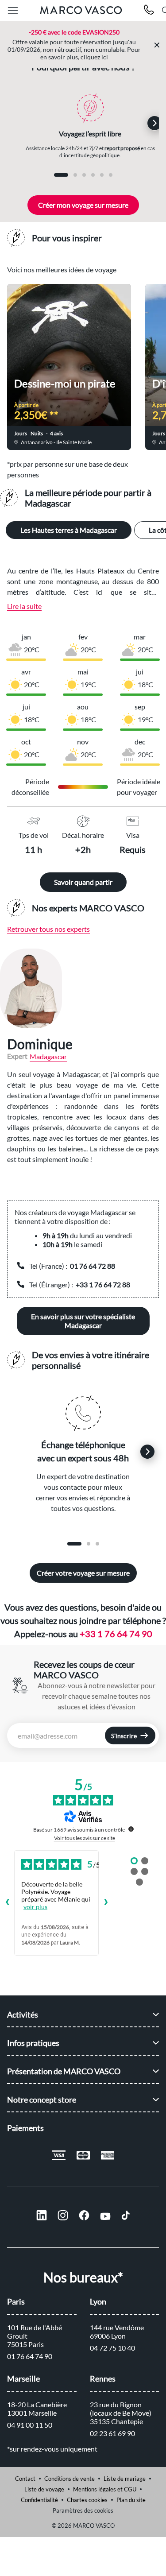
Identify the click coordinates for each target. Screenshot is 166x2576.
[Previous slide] (23, 123)
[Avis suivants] (106, 1903)
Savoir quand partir (83, 882)
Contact (25, 2479)
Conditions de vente (69, 2479)
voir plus (35, 1907)
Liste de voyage (44, 2489)
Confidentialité (39, 2500)
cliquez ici (94, 57)
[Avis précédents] (7, 1903)
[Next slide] (154, 123)
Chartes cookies (87, 2500)
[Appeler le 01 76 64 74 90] (149, 11)
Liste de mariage (125, 2479)
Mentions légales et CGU (105, 2489)
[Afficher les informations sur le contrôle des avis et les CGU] (131, 1829)
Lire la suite (24, 606)
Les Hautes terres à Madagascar (69, 530)
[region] (83, 988)
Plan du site (131, 2500)
